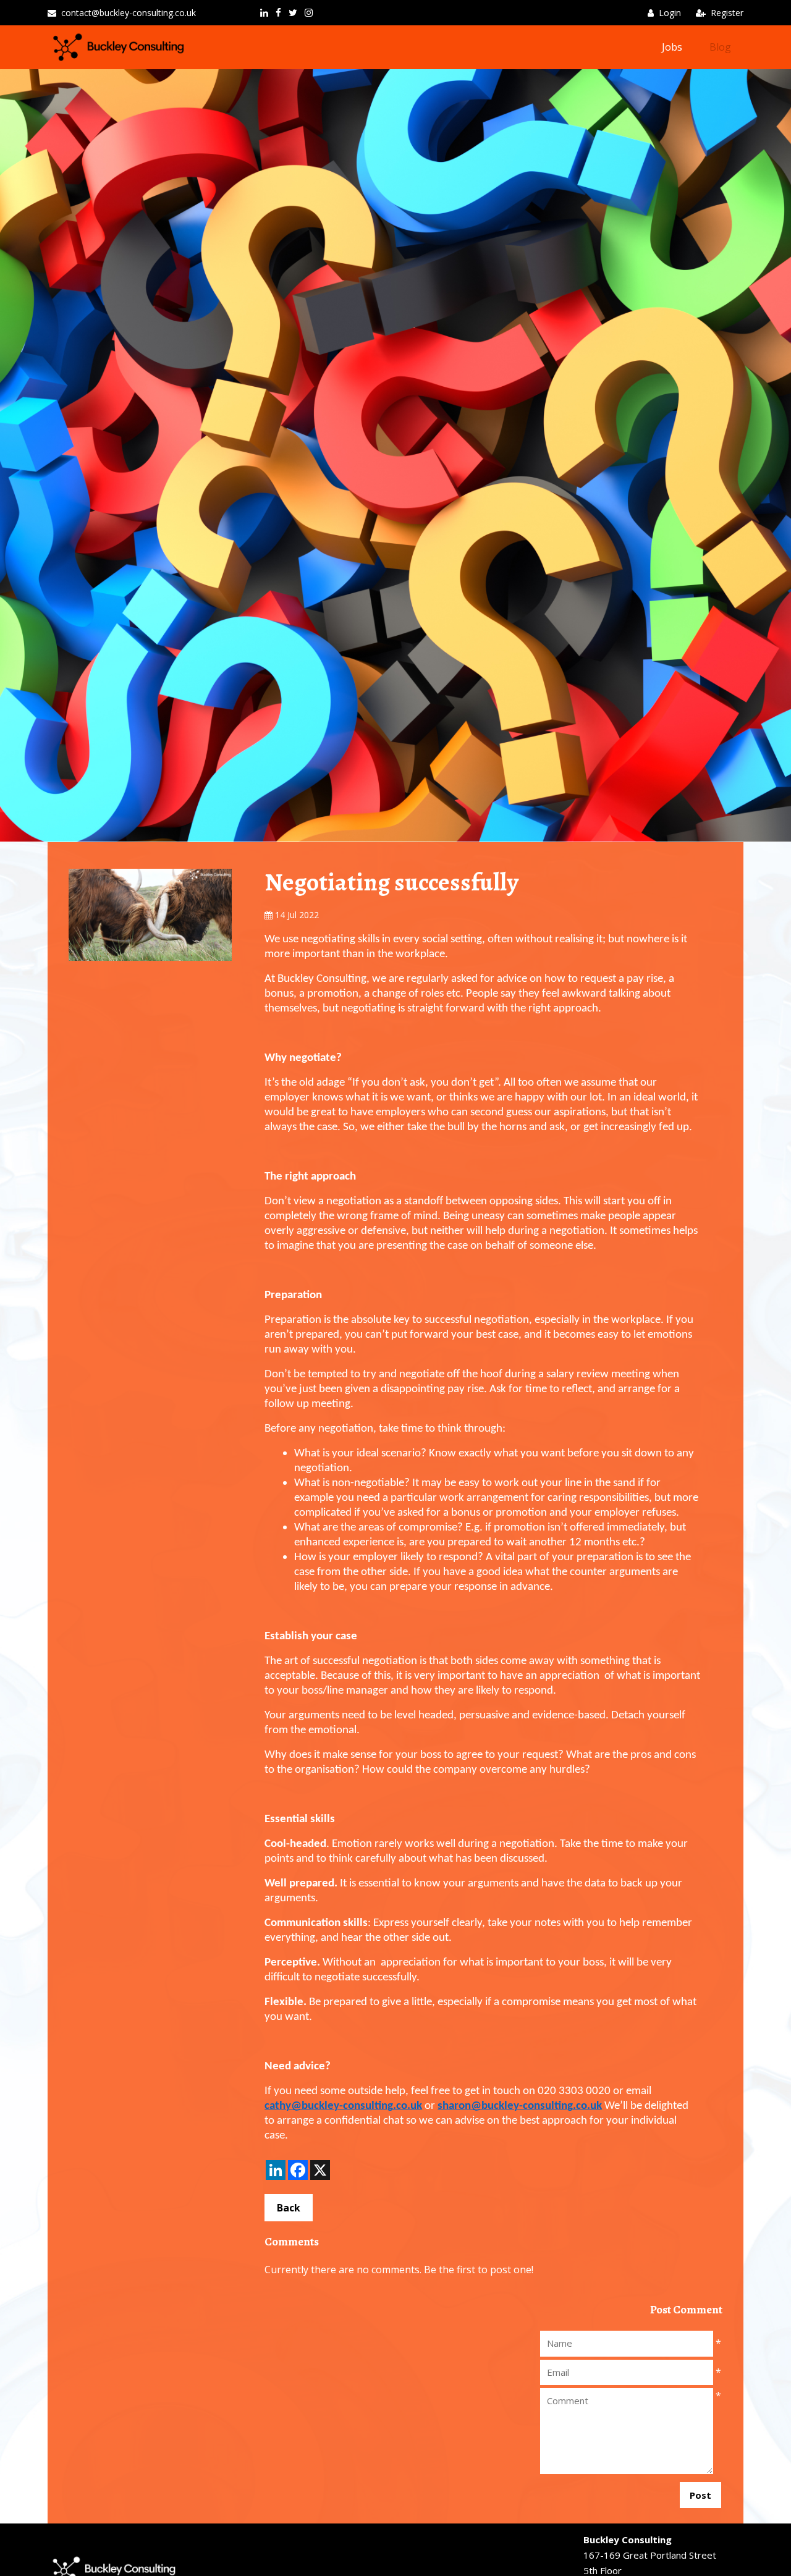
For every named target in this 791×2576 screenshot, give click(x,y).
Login (670, 13)
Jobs (672, 47)
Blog (720, 47)
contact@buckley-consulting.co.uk (129, 13)
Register (727, 13)
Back (289, 2208)
